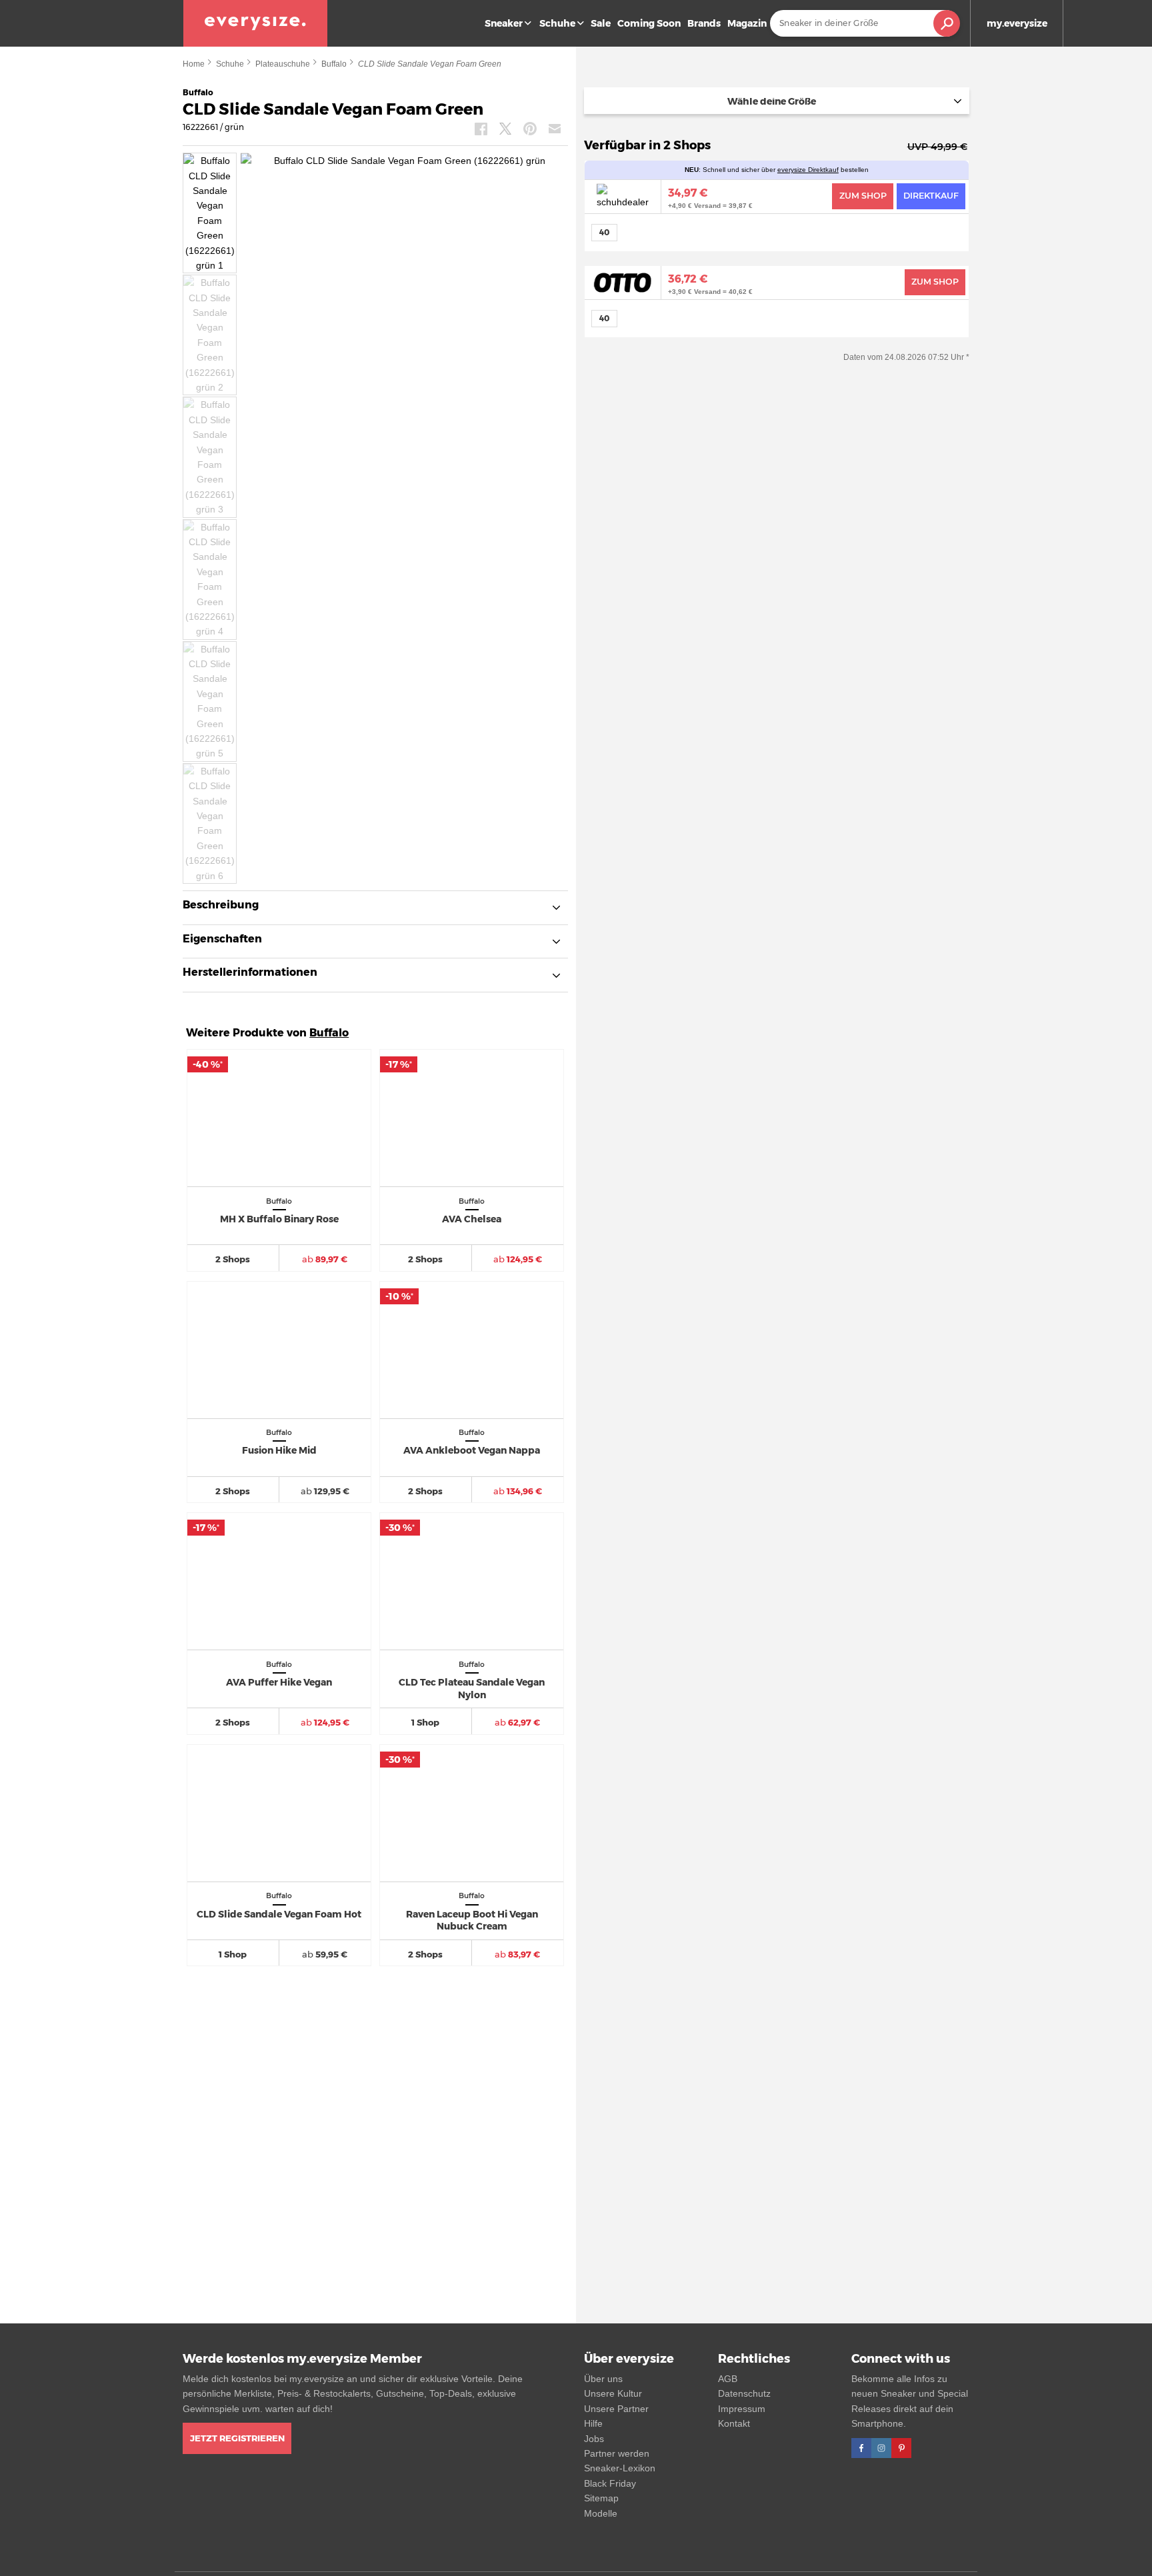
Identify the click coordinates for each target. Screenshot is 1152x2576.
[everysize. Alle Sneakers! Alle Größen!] (255, 23)
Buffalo (334, 64)
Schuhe (557, 23)
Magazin (747, 23)
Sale (601, 23)
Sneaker (504, 23)
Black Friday (610, 2483)
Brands (704, 23)
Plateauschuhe (283, 64)
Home (194, 64)
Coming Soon (649, 23)
